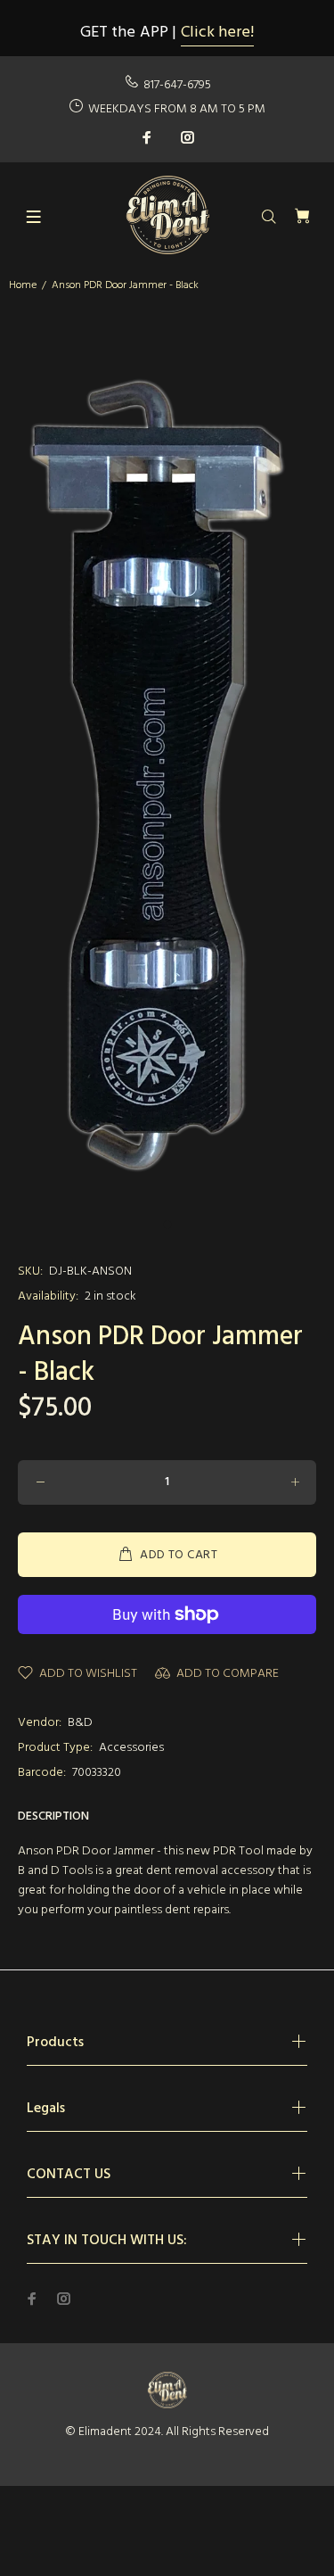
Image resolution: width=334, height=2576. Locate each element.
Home (23, 285)
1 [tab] (167, 1225)
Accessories (131, 1748)
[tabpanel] (167, 770)
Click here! (217, 33)
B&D (80, 1723)
